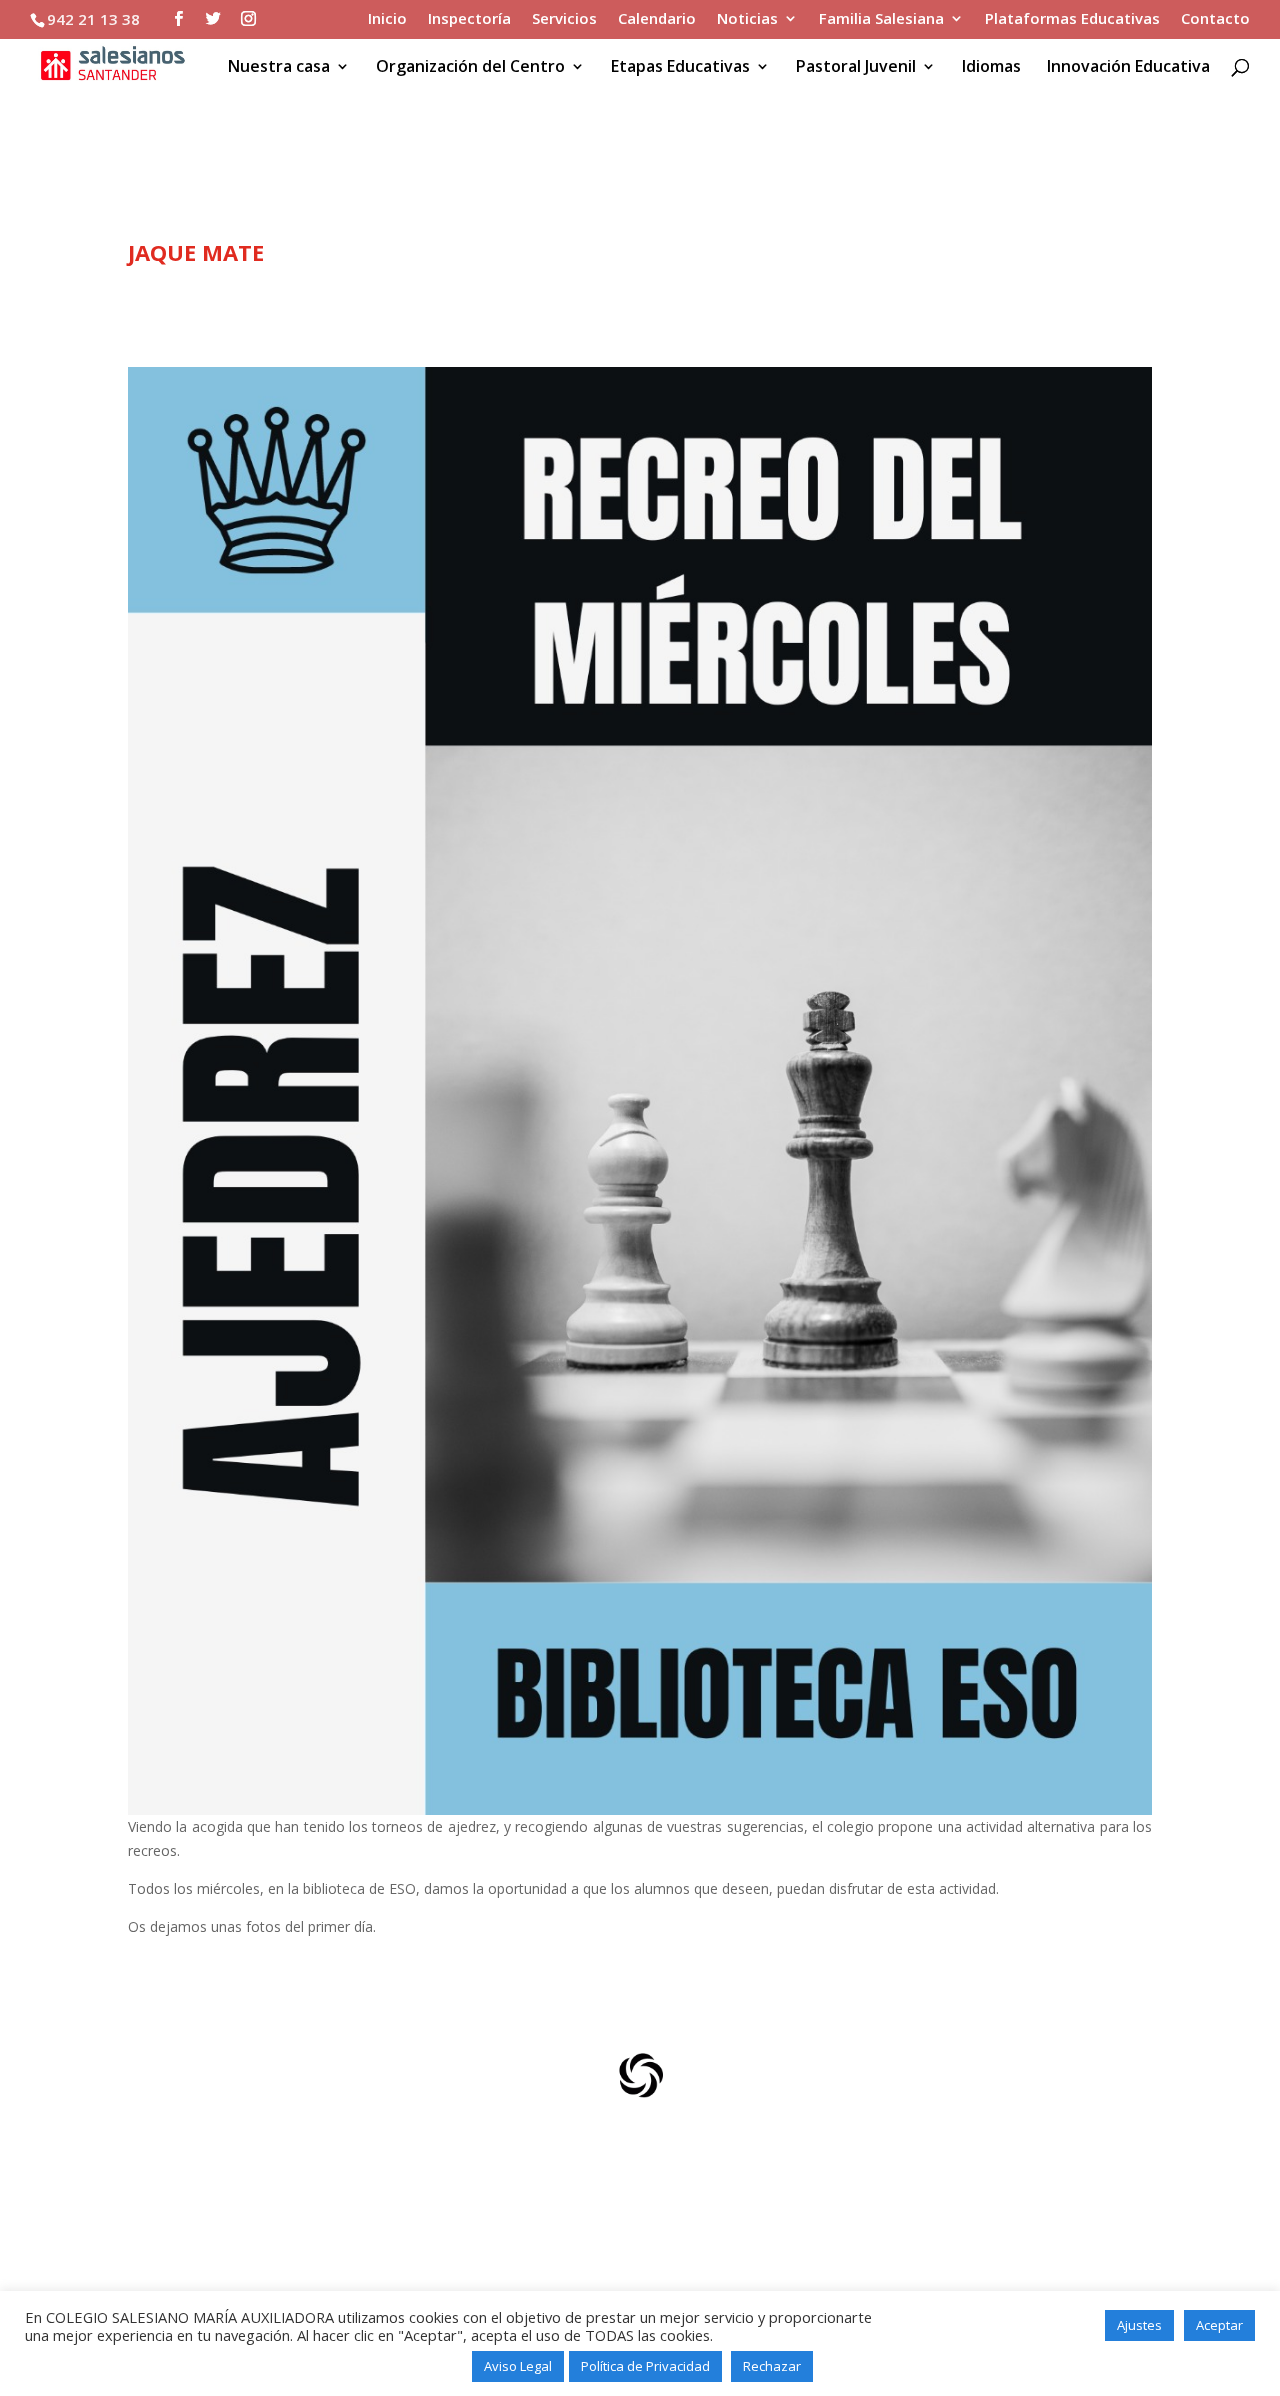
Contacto (1215, 19)
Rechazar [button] (772, 2366)
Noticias (747, 19)
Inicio (387, 19)
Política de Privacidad (645, 2366)
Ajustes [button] (1139, 2325)
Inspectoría (469, 19)
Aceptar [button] (1219, 2325)
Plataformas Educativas (1072, 19)
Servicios (564, 19)
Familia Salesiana (881, 19)
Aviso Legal (518, 2366)
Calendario (657, 19)
